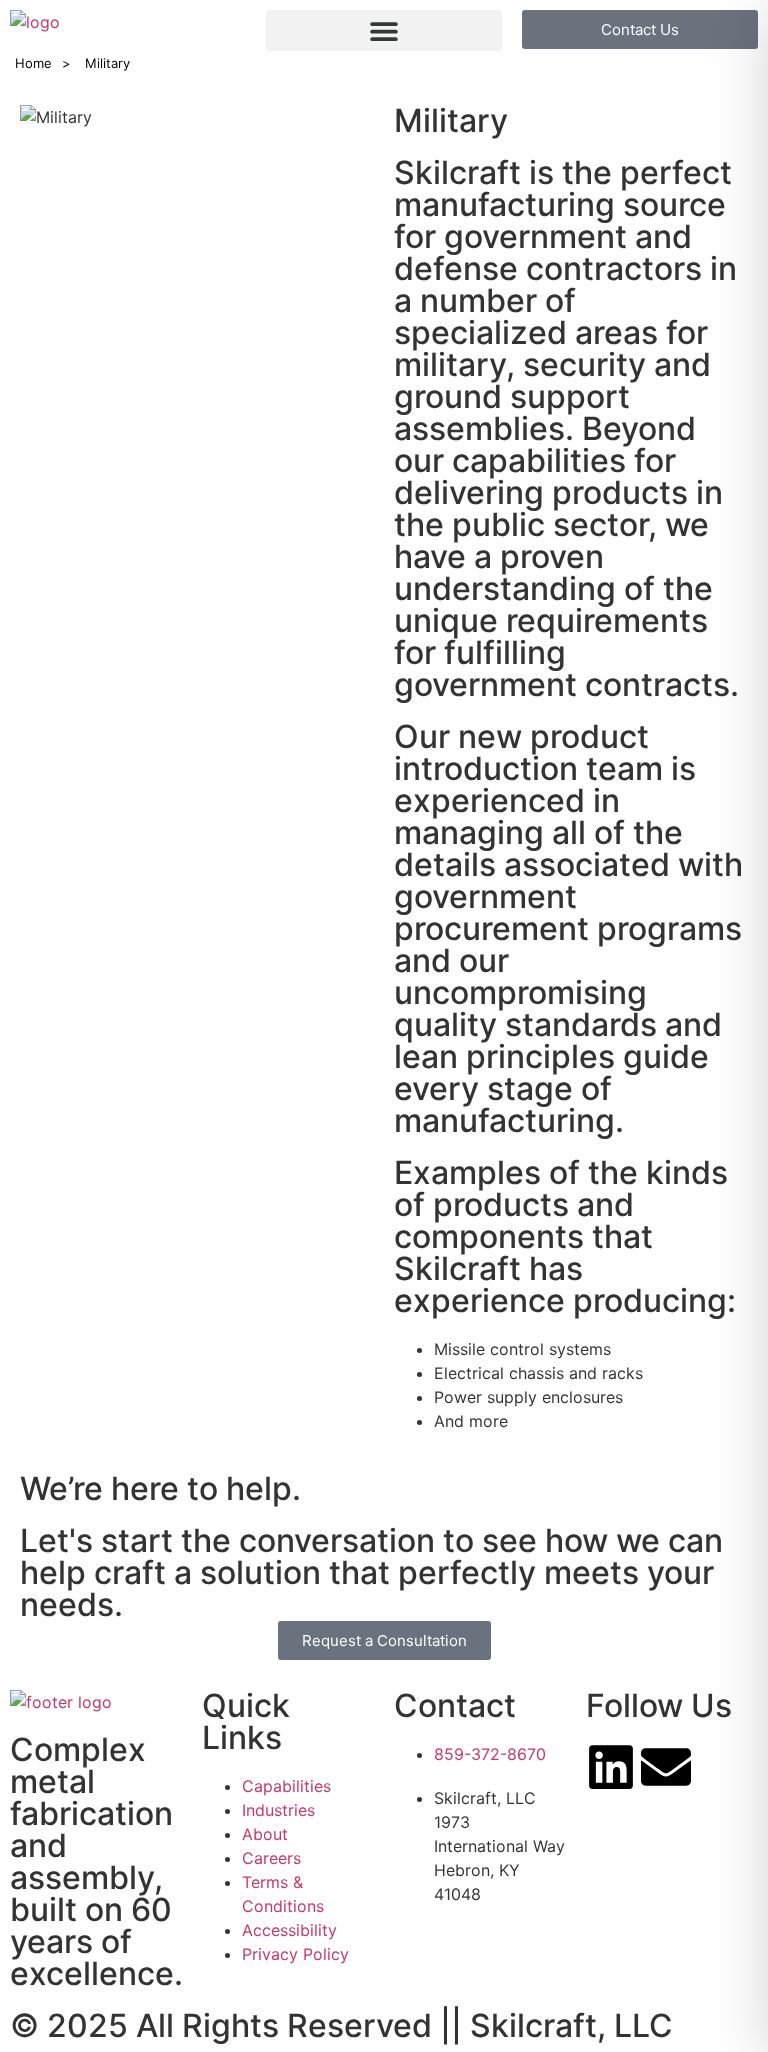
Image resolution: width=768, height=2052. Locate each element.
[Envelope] (666, 1767)
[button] (384, 30)
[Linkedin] (611, 1767)
